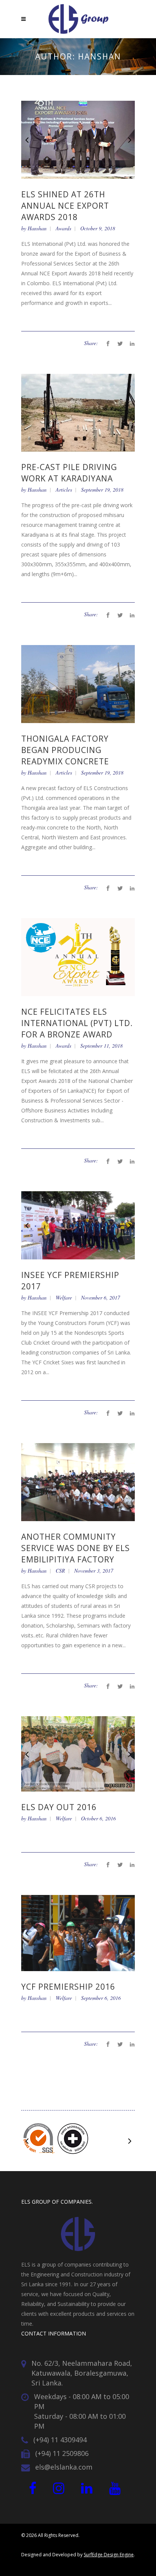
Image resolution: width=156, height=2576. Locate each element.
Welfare (64, 1293)
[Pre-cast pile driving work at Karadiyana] (78, 412)
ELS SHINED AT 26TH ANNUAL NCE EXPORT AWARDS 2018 (65, 206)
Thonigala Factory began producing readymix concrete (65, 750)
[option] (78, 140)
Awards (63, 228)
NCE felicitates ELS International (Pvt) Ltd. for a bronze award (77, 1023)
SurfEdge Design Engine (109, 2550)
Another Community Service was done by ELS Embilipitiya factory (76, 1544)
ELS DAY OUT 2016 (59, 1803)
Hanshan (37, 228)
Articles (64, 490)
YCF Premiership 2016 (68, 1982)
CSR (60, 1566)
